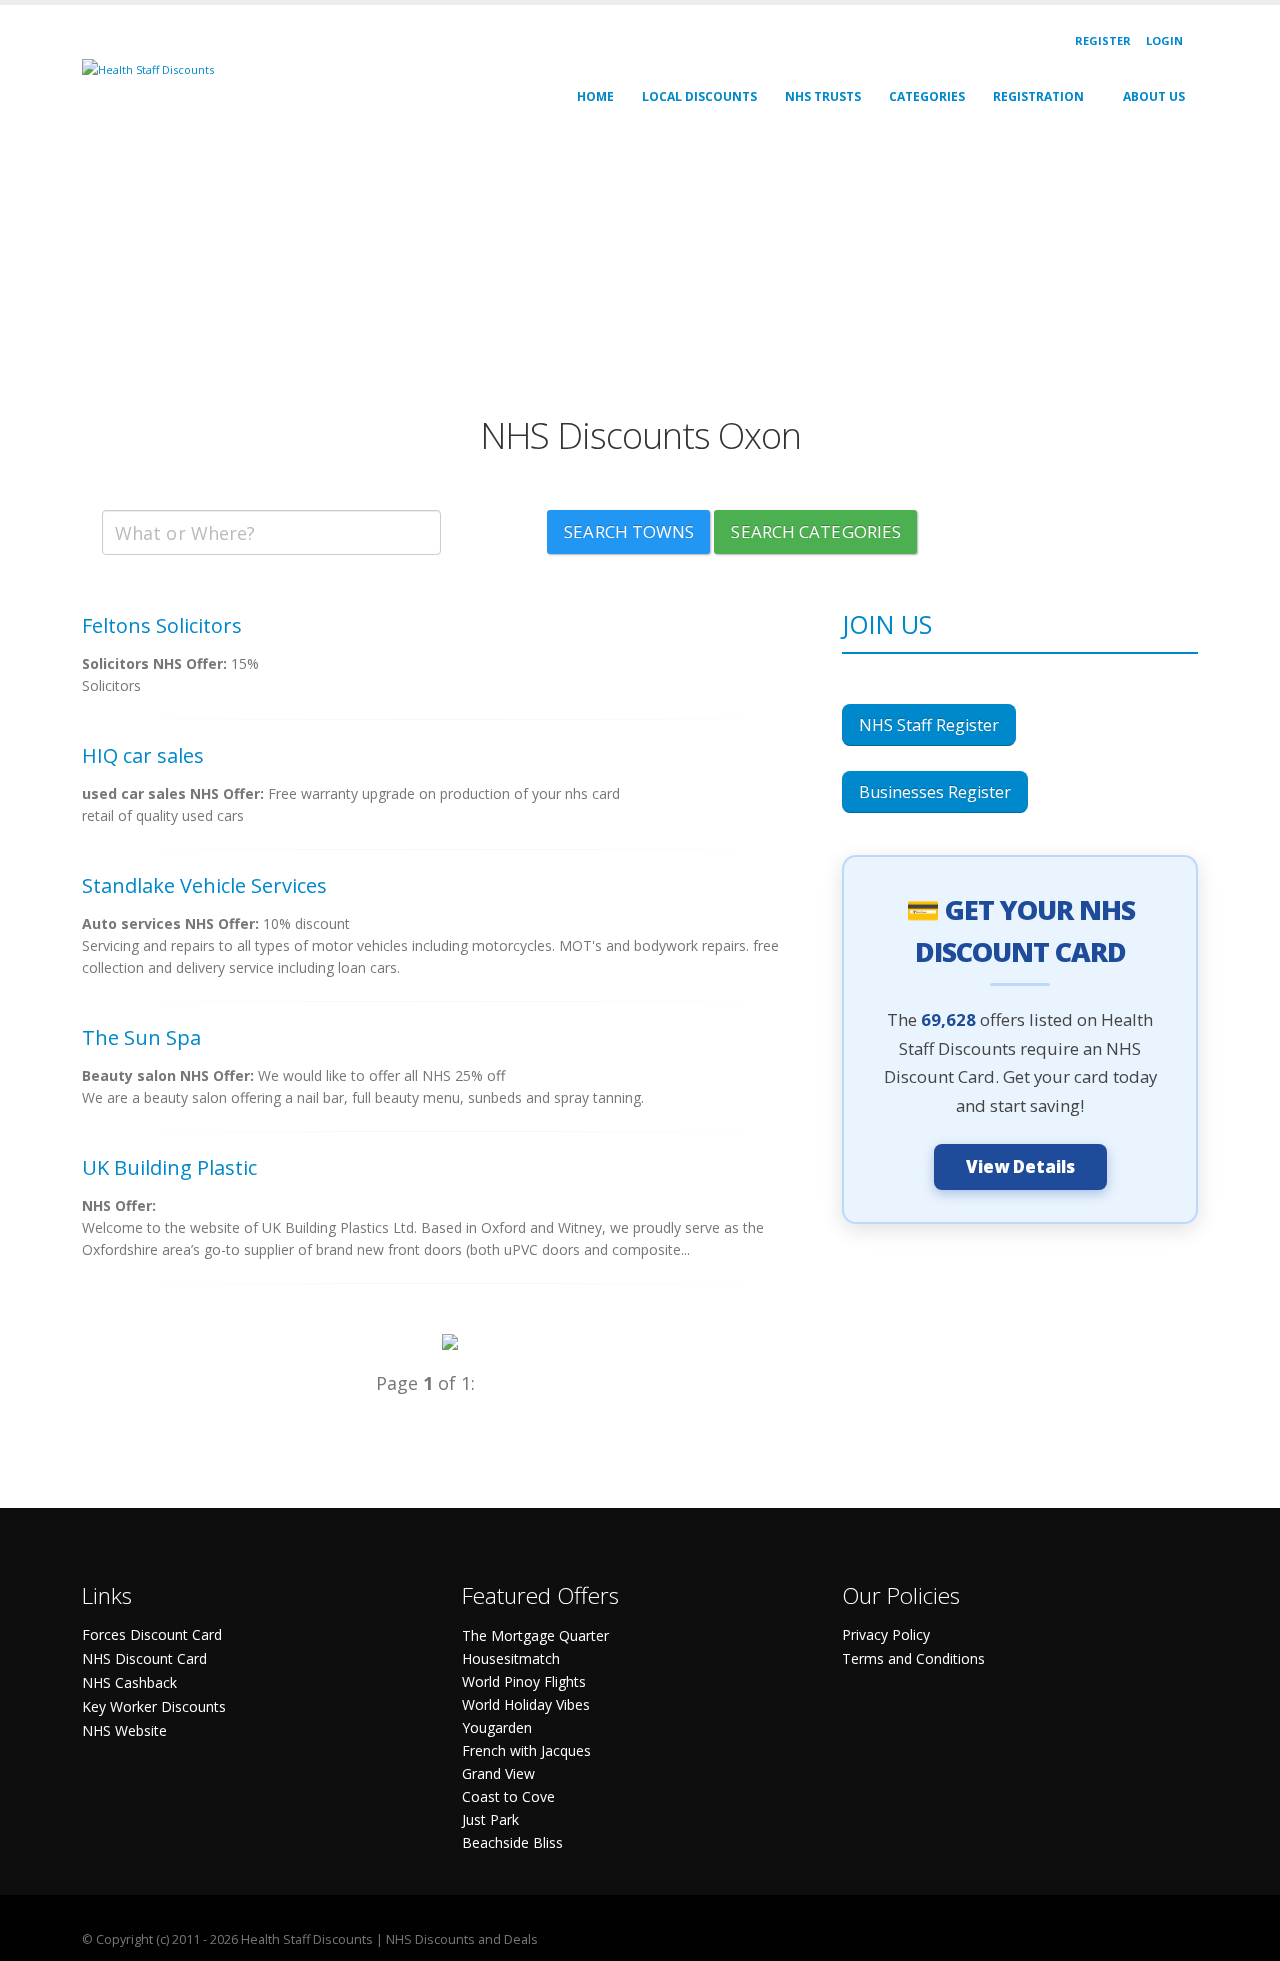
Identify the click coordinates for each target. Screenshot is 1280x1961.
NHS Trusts (823, 96)
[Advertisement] (640, 274)
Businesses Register (935, 792)
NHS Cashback (129, 1682)
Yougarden (497, 1727)
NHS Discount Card (144, 1658)
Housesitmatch (511, 1658)
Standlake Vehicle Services (204, 885)
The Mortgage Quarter (535, 1635)
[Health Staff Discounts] (148, 68)
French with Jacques (526, 1750)
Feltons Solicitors (162, 625)
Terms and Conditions (913, 1658)
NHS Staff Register (929, 725)
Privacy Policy (886, 1634)
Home (595, 96)
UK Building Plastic (169, 1167)
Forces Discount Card (152, 1634)
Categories (927, 96)
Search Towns (629, 531)
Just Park (490, 1819)
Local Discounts (699, 96)
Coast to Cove (508, 1796)
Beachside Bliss (512, 1842)
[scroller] (1245, 1937)
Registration (1038, 96)
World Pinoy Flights (524, 1681)
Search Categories (816, 531)
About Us (1154, 96)
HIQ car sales (143, 755)
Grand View (498, 1773)
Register (1103, 40)
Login (1164, 40)
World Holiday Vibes (526, 1704)
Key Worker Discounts (154, 1706)
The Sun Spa (141, 1037)
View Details (1020, 1166)
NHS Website (124, 1730)
